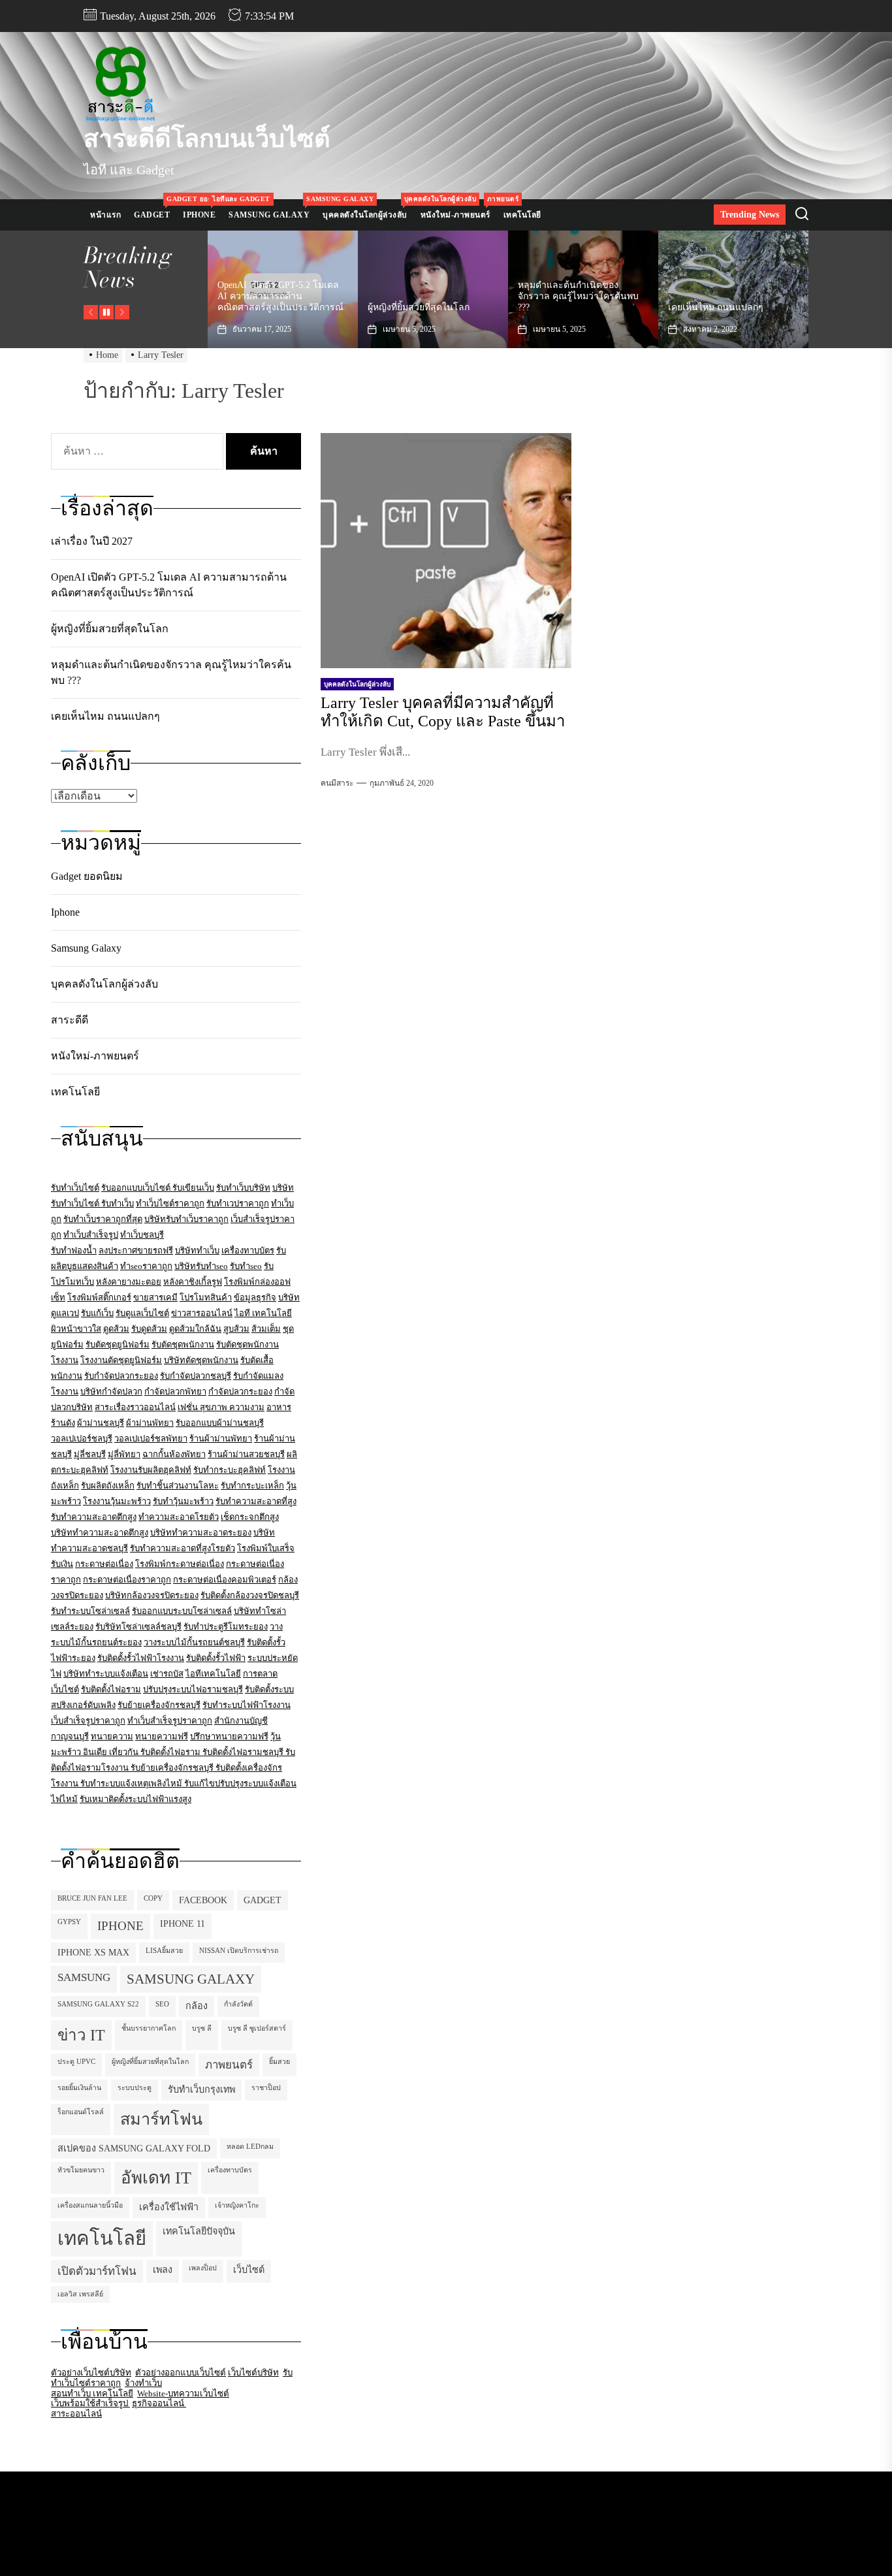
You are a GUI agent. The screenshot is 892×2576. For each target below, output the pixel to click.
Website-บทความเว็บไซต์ (183, 2393)
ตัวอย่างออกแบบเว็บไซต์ (181, 2373)
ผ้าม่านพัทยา (150, 1423)
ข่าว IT (81, 2035)
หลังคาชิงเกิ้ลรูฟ (193, 1282)
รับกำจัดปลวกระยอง (121, 1376)
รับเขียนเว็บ (193, 1188)
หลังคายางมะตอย (129, 1282)
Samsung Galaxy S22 (98, 2004)
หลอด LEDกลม (250, 2147)
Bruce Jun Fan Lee (92, 1898)
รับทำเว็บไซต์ (75, 1188)
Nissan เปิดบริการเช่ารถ (239, 1951)
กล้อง (197, 2006)
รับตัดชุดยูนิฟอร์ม (118, 1344)
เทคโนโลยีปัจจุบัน (199, 2231)
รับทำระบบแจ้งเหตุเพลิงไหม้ (132, 1783)
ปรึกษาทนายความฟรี (229, 1736)
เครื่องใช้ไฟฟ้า (169, 2207)
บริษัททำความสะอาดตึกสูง (100, 1533)
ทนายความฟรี (162, 1736)
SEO (162, 2004)
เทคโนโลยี (522, 215)
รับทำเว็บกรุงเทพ (201, 2089)
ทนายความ (112, 1736)
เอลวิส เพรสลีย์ (80, 2294)
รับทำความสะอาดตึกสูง (94, 1517)
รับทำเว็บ (118, 1203)
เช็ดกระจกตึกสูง (250, 1517)
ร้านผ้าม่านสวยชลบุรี (246, 1454)
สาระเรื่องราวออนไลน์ (135, 1407)
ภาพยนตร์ (229, 2065)
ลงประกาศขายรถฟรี (136, 1250)
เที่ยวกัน (125, 1752)
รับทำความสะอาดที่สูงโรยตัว (183, 1548)
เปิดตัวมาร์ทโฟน (97, 2271)
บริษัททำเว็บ (197, 1250)
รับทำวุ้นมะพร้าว (183, 1501)
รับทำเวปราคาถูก (238, 1203)
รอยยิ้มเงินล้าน (79, 2088)
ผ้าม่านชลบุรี (101, 1423)
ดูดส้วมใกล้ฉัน (195, 1329)
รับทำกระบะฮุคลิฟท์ (230, 1470)
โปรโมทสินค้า (206, 1297)
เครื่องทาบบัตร (248, 1250)
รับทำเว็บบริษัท (243, 1188)
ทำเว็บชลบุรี (142, 1235)
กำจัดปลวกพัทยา (175, 1392)
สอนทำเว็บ (72, 2393)
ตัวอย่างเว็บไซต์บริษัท (91, 2373)
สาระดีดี (70, 1020)
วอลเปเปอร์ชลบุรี (82, 1439)
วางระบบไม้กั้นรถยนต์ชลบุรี (194, 1642)
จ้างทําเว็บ (143, 2383)
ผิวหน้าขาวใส (76, 1329)
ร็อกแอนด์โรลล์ (81, 2112)
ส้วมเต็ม (266, 1329)
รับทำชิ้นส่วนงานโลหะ (178, 1486)
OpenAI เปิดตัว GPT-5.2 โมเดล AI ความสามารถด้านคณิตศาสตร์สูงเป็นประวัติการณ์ (169, 585)
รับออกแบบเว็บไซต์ (137, 1188)
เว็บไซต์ (249, 2270)
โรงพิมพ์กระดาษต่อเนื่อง (180, 1564)
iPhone (120, 1926)
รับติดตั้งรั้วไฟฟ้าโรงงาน (141, 1658)
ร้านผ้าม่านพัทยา (221, 1439)
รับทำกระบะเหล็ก (252, 1486)
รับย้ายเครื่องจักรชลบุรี (159, 1705)
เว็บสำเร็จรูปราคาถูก (88, 1721)
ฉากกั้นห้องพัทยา (174, 1454)
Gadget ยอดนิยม (87, 876)
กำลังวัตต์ (238, 2004)
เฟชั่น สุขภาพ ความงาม (221, 1407)
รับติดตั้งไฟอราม (111, 1689)
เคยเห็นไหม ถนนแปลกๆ (565, 307)
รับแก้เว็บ (97, 1313)
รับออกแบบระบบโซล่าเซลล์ (182, 1611)
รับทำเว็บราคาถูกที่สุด (103, 1219)
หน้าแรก (105, 215)
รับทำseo (246, 1266)
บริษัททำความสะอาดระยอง (201, 1533)
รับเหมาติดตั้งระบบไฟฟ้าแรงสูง (135, 1799)
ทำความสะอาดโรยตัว (179, 1517)
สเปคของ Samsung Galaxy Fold (134, 2148)
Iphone (202, 209)
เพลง (163, 2270)
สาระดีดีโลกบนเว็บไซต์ (207, 138)
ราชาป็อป (266, 2088)
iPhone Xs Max (93, 1952)
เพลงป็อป (203, 2268)
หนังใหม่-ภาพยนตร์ (459, 209)
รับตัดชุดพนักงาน (183, 1344)
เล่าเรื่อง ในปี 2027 (705, 307)
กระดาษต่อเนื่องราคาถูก (127, 1580)
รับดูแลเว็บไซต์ (142, 1313)
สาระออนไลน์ (76, 2414)
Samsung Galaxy (272, 209)
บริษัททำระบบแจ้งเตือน (106, 1674)
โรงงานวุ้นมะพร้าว (117, 1501)
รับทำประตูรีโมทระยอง (226, 1627)
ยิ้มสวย (279, 2062)
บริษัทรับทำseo (201, 1266)
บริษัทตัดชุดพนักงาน (201, 1360)
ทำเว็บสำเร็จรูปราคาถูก (170, 1721)
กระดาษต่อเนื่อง (104, 1564)
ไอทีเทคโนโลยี (213, 1674)
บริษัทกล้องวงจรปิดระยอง (152, 1595)
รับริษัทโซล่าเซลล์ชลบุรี (138, 1627)
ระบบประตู (135, 2088)
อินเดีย (96, 1752)
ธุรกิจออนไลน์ (159, 2403)
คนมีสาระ (337, 783)
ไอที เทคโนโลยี (263, 1313)
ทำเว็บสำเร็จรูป (91, 1235)
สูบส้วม (236, 1329)
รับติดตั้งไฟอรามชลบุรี (244, 1752)
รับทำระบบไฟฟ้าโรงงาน (247, 1705)
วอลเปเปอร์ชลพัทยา (151, 1439)
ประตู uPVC (76, 2062)
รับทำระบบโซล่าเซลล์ (90, 1611)
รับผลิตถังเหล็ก (108, 1486)
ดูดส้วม (116, 1329)
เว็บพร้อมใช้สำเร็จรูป (90, 2403)
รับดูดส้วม (149, 1329)
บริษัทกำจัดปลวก (111, 1392)
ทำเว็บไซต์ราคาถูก (170, 1203)
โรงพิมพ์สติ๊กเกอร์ (99, 1297)
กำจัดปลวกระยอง (240, 1392)
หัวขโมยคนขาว (81, 2170)
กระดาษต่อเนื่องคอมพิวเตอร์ (225, 1580)
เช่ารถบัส (167, 1674)
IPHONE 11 (183, 1924)
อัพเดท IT (156, 2178)
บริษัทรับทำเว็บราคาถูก (186, 1219)
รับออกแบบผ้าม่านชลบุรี (220, 1423)
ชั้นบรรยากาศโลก (149, 2028)
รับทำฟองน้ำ (74, 1250)
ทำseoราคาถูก (146, 1266)
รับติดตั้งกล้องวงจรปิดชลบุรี (250, 1595)
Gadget (155, 209)
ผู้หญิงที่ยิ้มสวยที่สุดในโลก (268, 307)
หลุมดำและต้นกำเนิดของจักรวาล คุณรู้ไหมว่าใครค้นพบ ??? (428, 296)
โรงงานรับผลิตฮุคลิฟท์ (151, 1470)
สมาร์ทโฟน (161, 2119)
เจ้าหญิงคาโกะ (237, 2205)
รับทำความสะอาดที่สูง (256, 1501)
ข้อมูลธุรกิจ (255, 1297)
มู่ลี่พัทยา (124, 1454)
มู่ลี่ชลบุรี (90, 1454)
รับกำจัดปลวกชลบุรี (196, 1376)
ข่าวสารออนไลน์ (202, 1313)
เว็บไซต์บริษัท (253, 2373)
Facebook (203, 1900)
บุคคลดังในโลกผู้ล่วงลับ (368, 209)
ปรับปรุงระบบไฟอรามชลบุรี (193, 1689)
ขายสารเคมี (155, 1297)
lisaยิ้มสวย (164, 1951)
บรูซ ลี (202, 2028)
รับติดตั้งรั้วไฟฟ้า (216, 1658)
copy (153, 1898)
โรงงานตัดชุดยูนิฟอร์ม (121, 1360)
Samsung (84, 1977)
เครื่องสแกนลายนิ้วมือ (90, 2205)
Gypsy (69, 1922)
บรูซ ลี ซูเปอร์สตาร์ (257, 2028)
